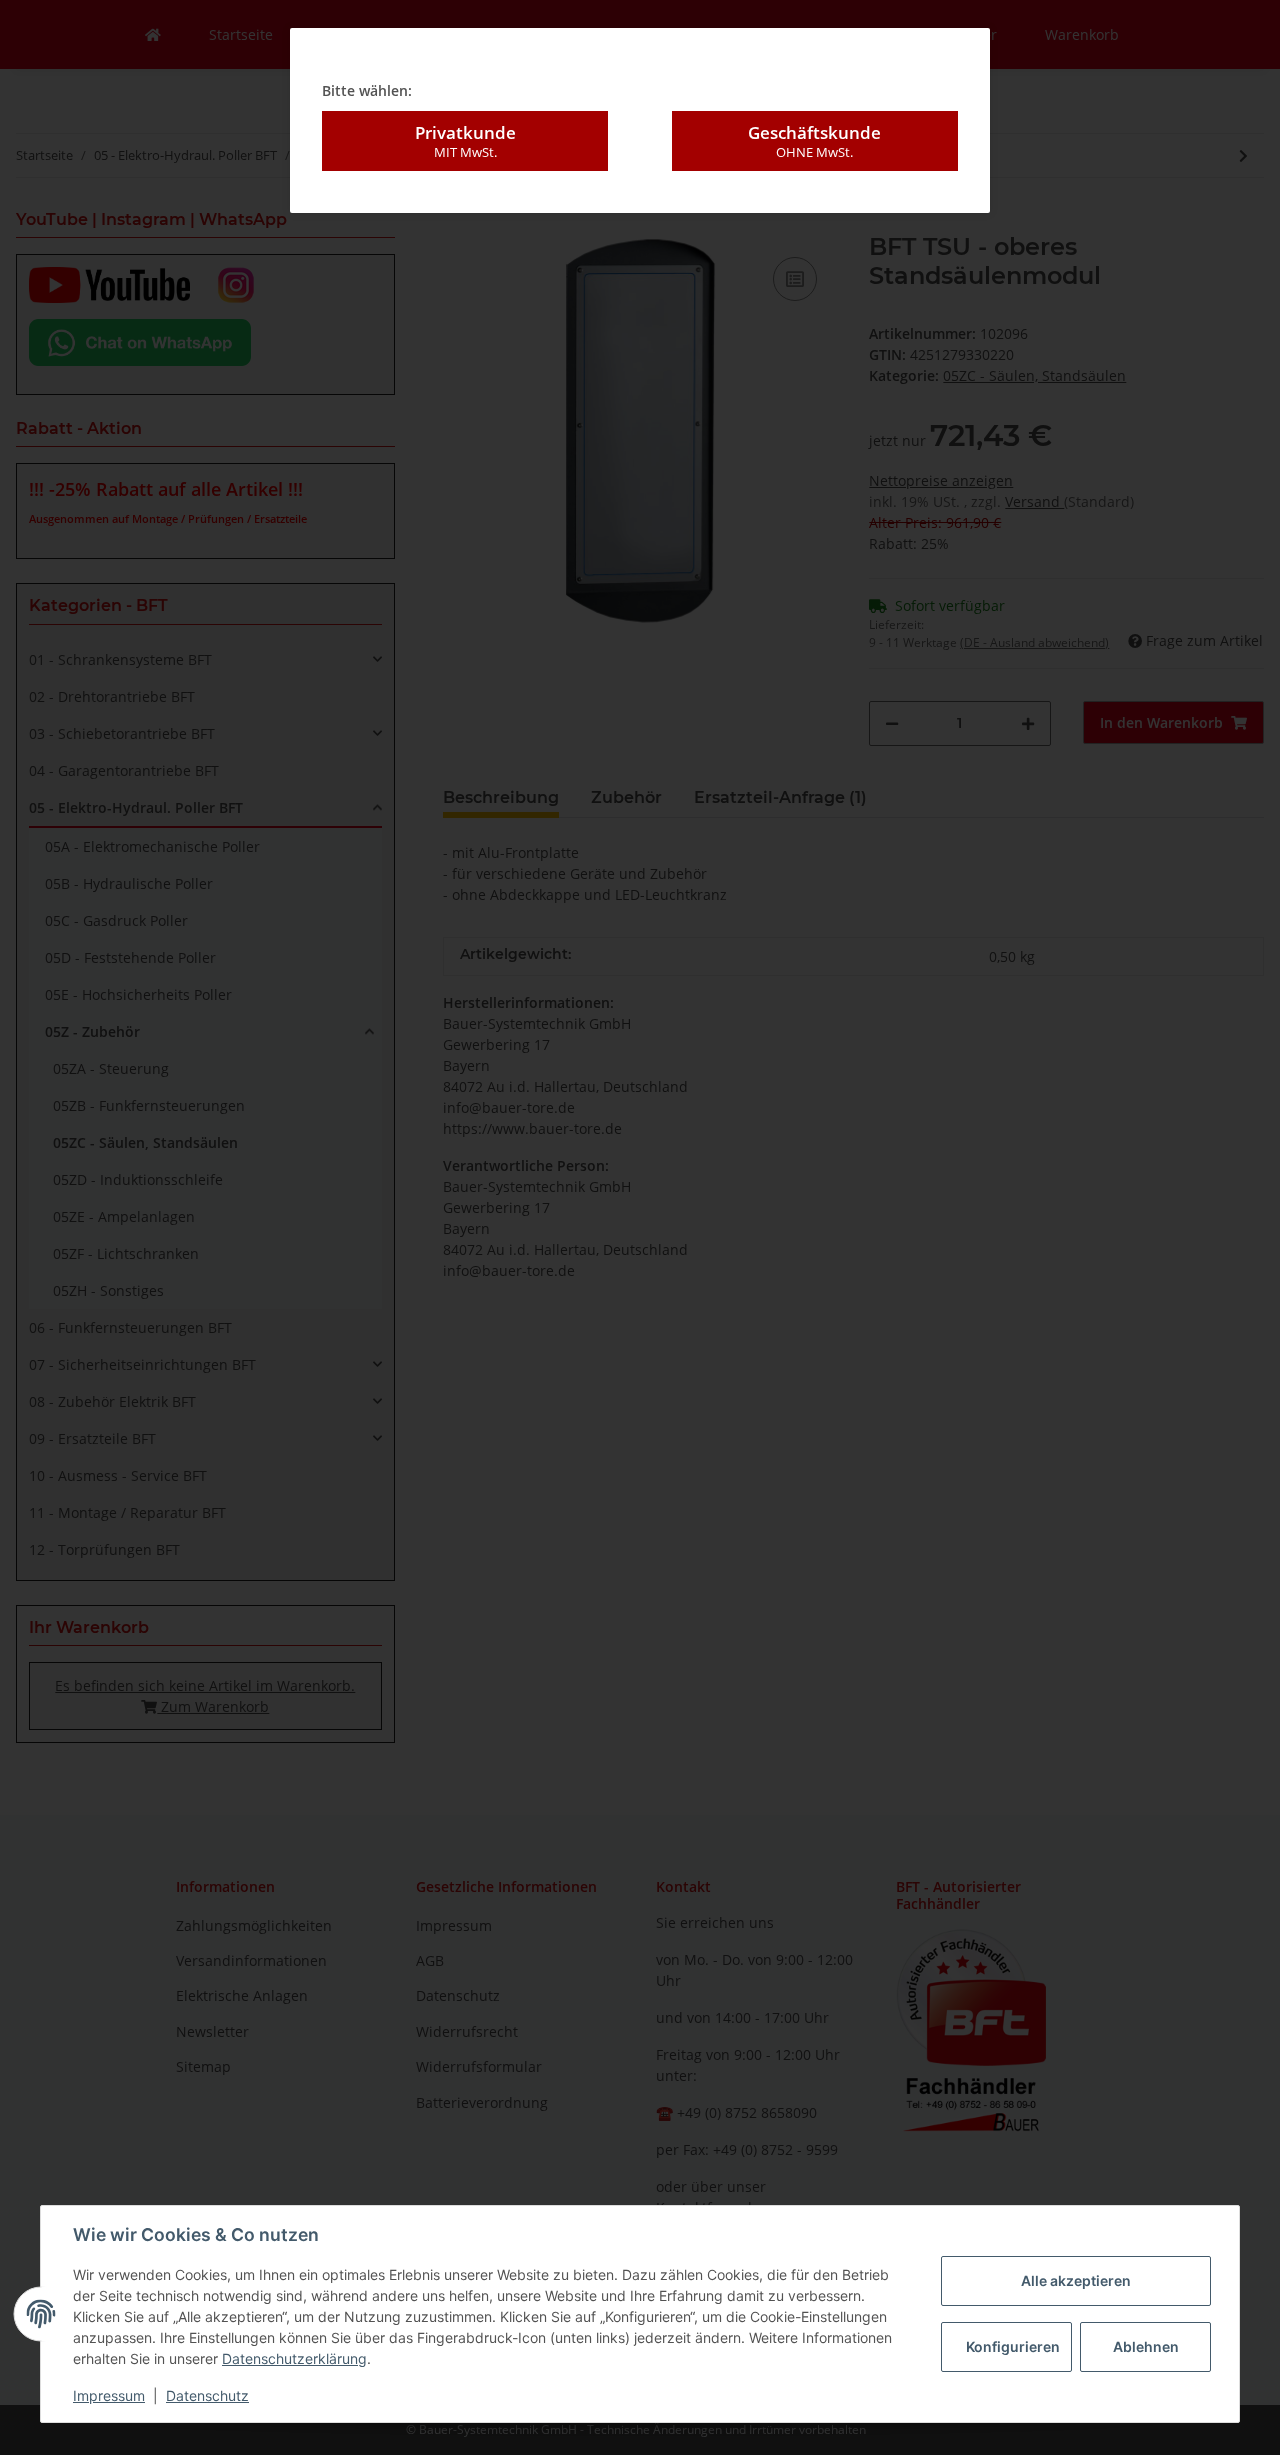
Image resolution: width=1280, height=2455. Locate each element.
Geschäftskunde (814, 140)
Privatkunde (465, 140)
